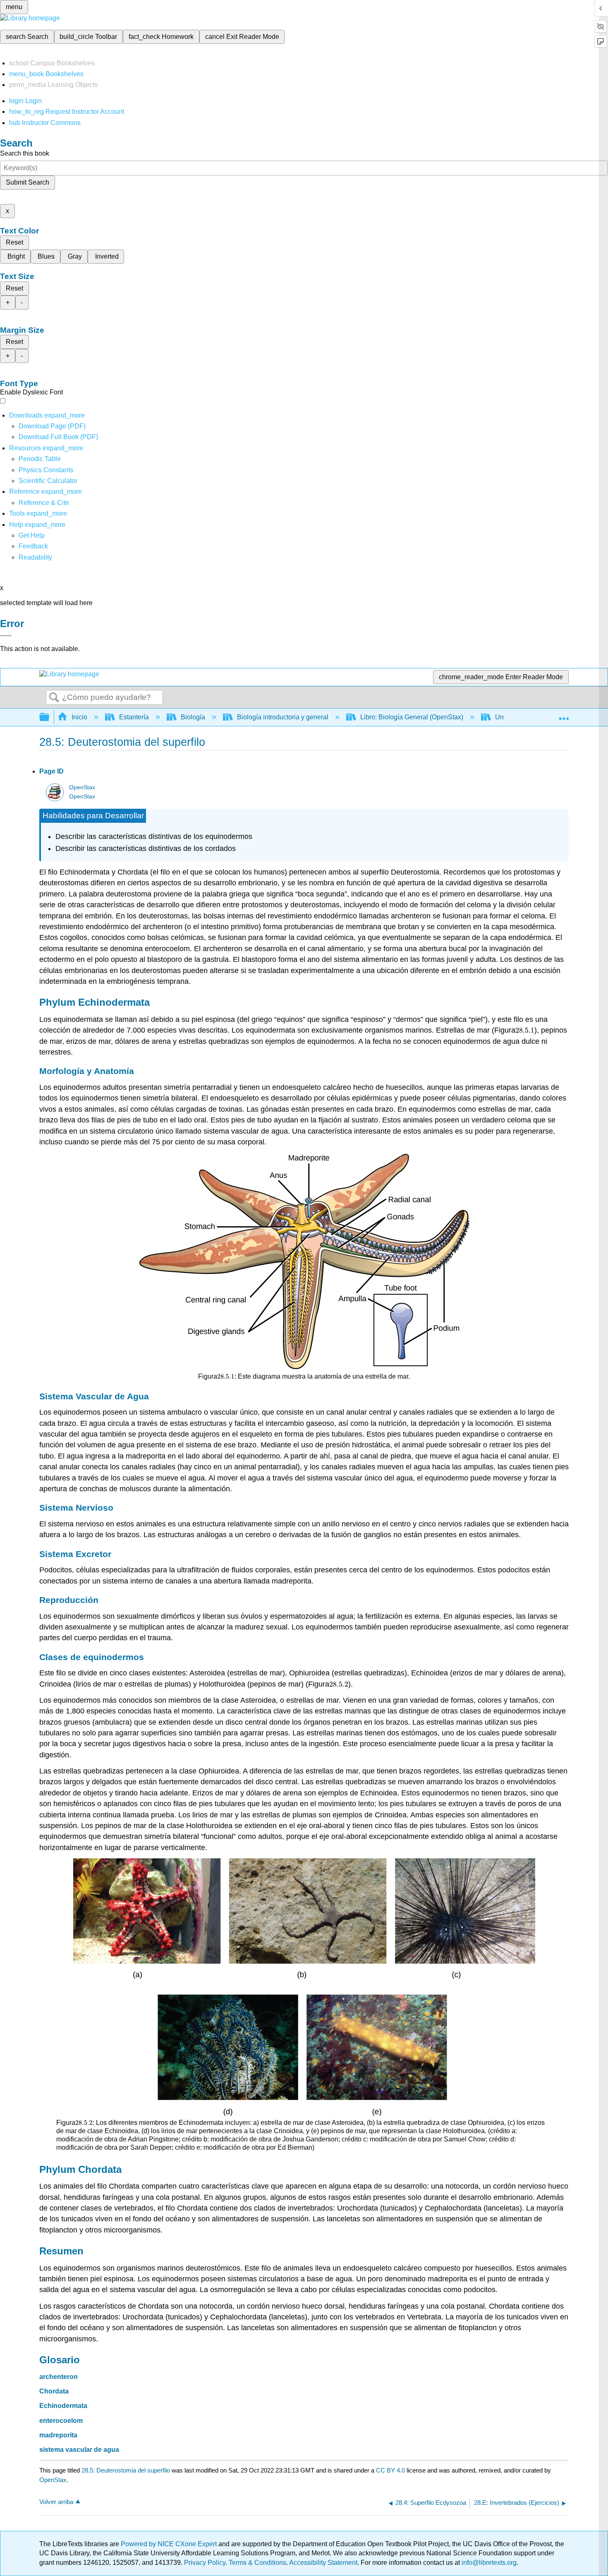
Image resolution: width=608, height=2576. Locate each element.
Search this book (25, 153)
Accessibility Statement (323, 2563)
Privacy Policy (205, 2563)
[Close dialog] (6, 636)
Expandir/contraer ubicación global (564, 715)
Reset (14, 242)
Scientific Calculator (48, 481)
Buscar (54, 698)
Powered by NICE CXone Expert (170, 2544)
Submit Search (28, 182)
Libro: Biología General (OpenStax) (412, 717)
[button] (33, 546)
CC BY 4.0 (390, 2470)
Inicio (79, 717)
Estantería (134, 717)
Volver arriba (56, 2502)
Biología (193, 717)
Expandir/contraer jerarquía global (50, 717)
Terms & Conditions (257, 2563)
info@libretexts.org (488, 2563)
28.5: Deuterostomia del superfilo (126, 2470)
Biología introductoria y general (283, 717)
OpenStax (82, 787)
